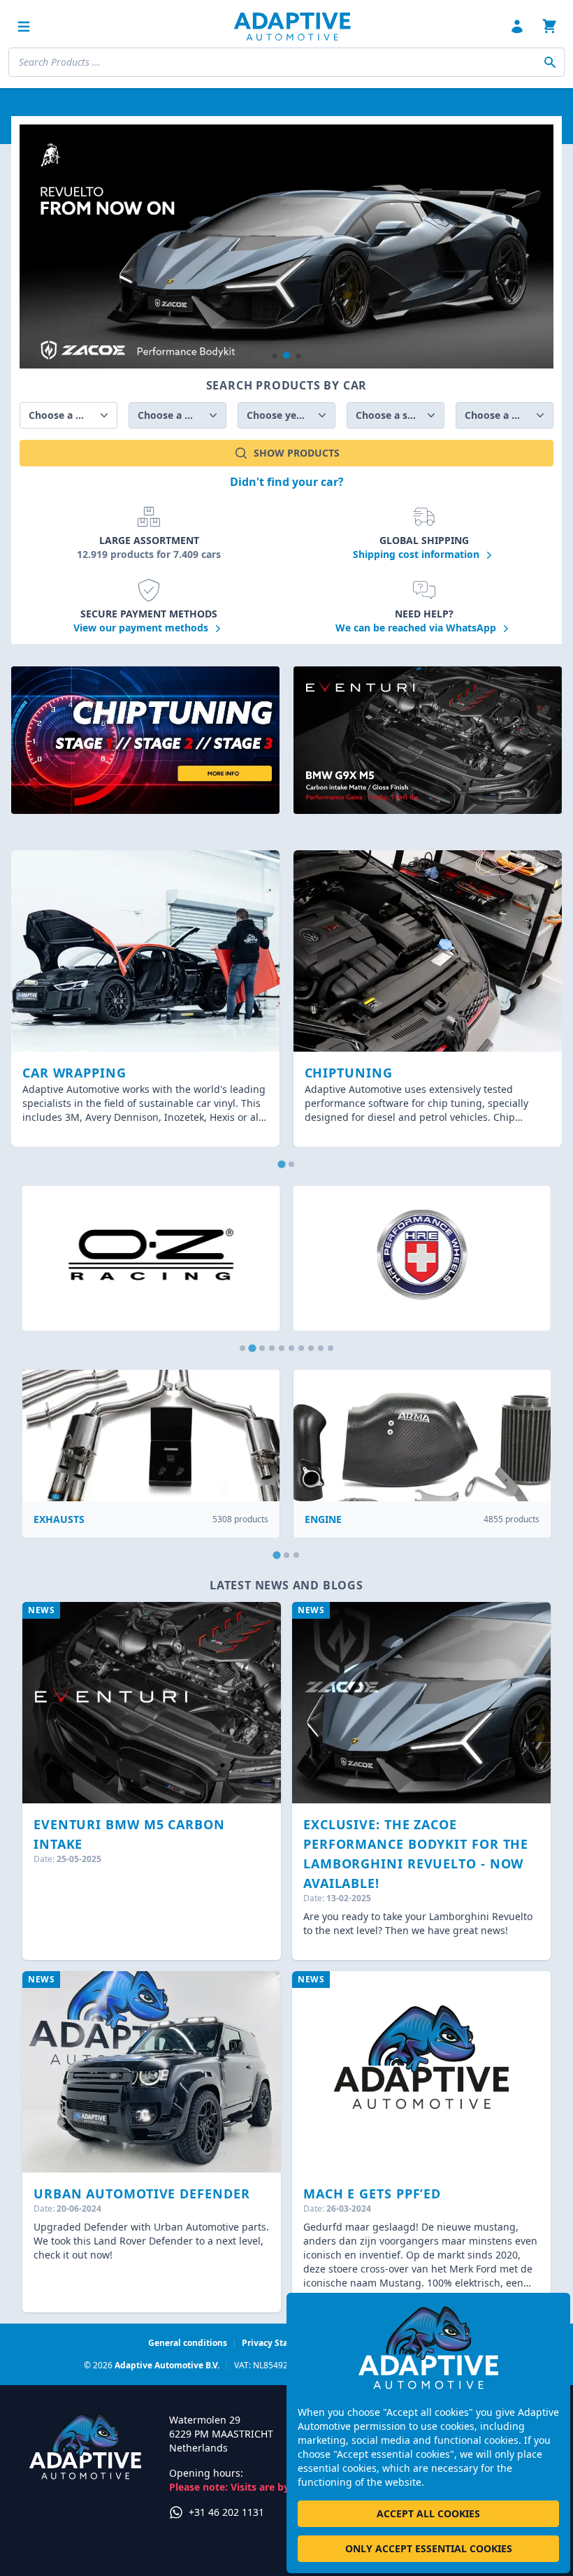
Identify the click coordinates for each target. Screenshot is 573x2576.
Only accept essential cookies (429, 2548)
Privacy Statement (280, 2343)
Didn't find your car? (287, 482)
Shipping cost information (418, 554)
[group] (286, 246)
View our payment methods (142, 628)
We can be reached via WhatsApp (417, 628)
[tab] (281, 1164)
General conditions (188, 2343)
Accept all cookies (428, 2513)
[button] (275, 356)
